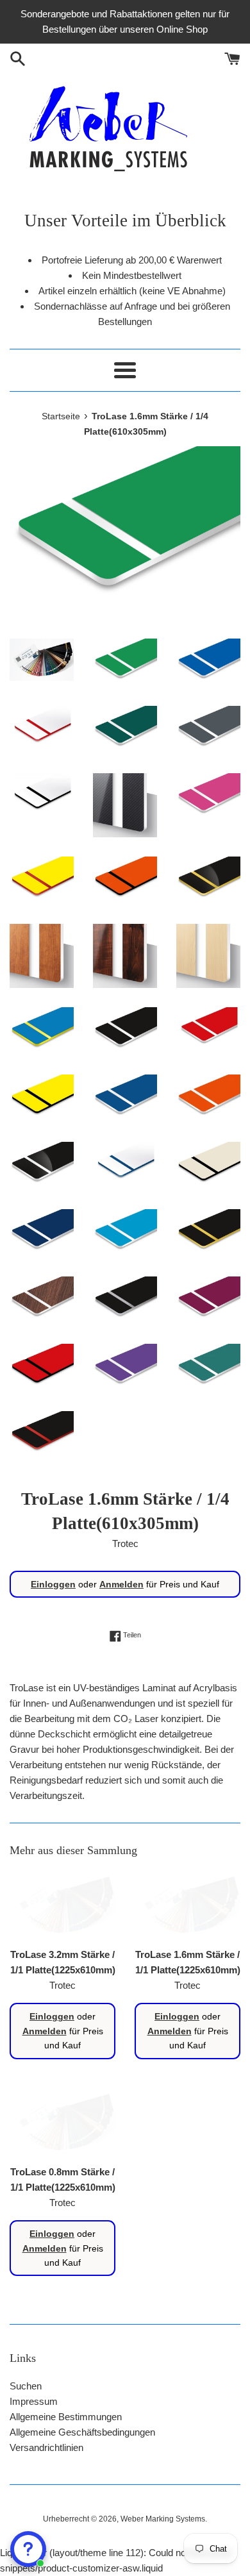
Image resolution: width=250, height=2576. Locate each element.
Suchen (26, 2386)
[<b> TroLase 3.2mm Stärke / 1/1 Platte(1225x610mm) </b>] (63, 1906)
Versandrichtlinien (46, 2447)
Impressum (34, 2401)
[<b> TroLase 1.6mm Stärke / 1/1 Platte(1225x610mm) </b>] (188, 1906)
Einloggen (53, 1584)
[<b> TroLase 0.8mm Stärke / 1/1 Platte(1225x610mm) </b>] (63, 2123)
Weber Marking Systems (163, 2519)
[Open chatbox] (28, 2549)
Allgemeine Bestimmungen (66, 2417)
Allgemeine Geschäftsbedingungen (82, 2432)
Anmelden (121, 1584)
